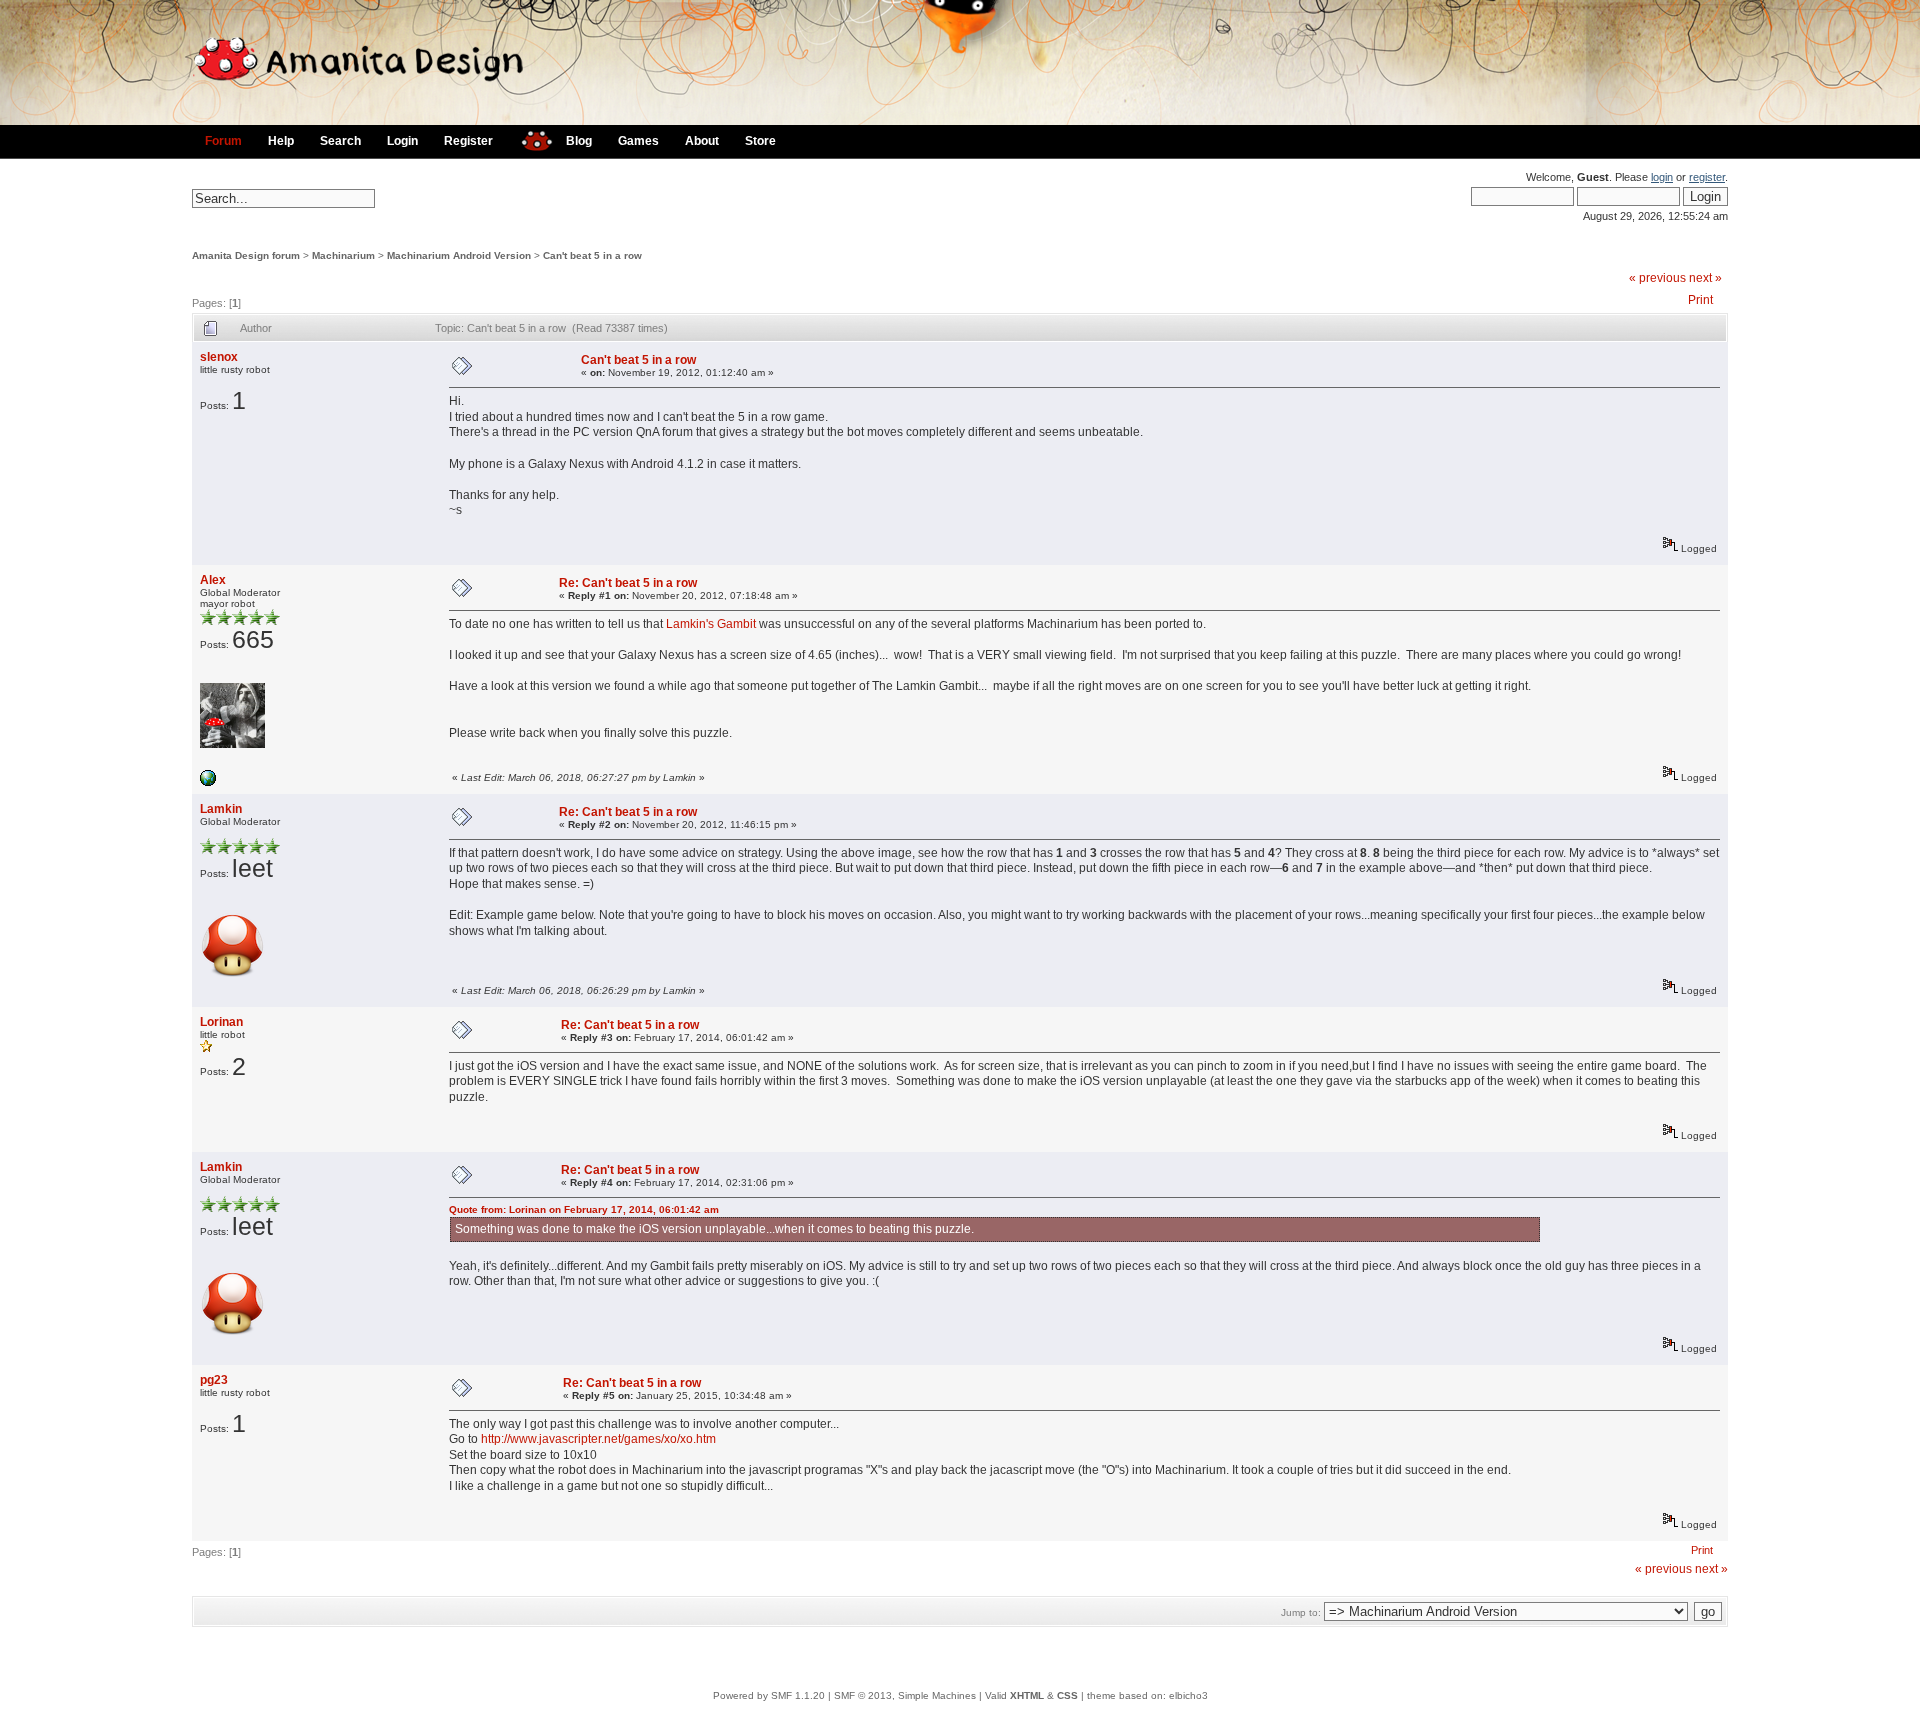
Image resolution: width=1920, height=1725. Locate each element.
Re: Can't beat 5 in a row (628, 583)
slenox (219, 357)
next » (1705, 278)
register (1707, 177)
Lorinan (221, 1022)
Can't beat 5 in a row (592, 255)
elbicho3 (1188, 1695)
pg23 (214, 1380)
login (1662, 177)
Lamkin (221, 809)
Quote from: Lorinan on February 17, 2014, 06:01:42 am (584, 1209)
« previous (1657, 278)
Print (1700, 300)
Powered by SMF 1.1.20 (769, 1695)
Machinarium (343, 255)
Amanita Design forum (246, 255)
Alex (213, 580)
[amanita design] (529, 138)
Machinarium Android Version (459, 255)
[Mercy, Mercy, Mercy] (208, 782)
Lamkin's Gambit (711, 624)
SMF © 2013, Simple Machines (905, 1695)
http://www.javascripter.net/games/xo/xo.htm (598, 1439)
